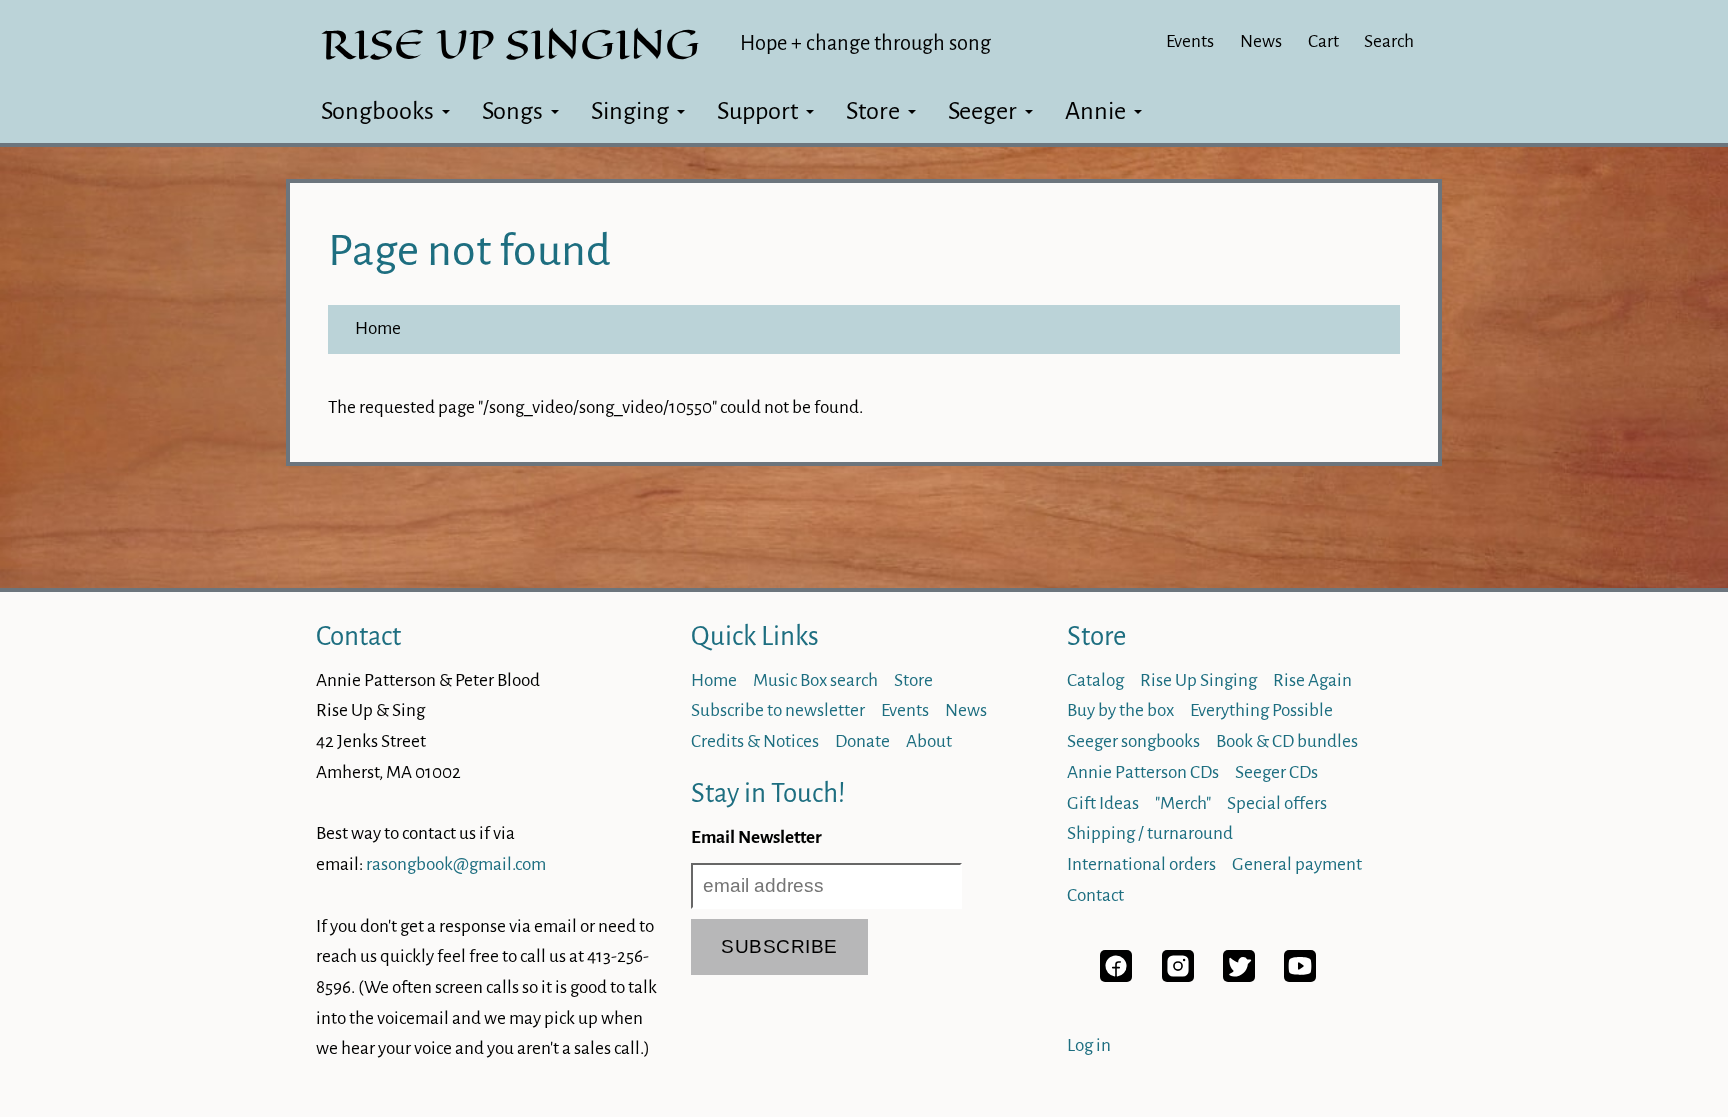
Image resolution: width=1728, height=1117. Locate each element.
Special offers (1277, 803)
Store (873, 111)
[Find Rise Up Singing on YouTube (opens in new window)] (1300, 976)
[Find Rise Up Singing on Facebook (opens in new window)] (1116, 976)
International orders (1141, 864)
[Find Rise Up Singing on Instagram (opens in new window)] (1178, 976)
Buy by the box (1120, 710)
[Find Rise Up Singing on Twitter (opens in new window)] (1239, 976)
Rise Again (1312, 680)
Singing (630, 111)
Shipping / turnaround (1150, 833)
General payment (1297, 864)
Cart (1323, 41)
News (1261, 41)
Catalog (1095, 680)
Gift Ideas (1103, 803)
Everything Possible (1261, 710)
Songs (512, 111)
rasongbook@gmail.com (456, 864)
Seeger (982, 111)
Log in (1089, 1045)
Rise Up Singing (1198, 680)
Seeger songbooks (1133, 741)
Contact (358, 636)
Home (378, 328)
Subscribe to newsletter (778, 710)
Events (1190, 41)
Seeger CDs (1276, 772)
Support (757, 111)
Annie (1095, 111)
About (929, 741)
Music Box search (815, 680)
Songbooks (377, 111)
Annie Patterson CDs (1143, 772)
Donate (862, 741)
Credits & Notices (755, 741)
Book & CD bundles (1287, 741)
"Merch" (1183, 803)
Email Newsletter (756, 837)
